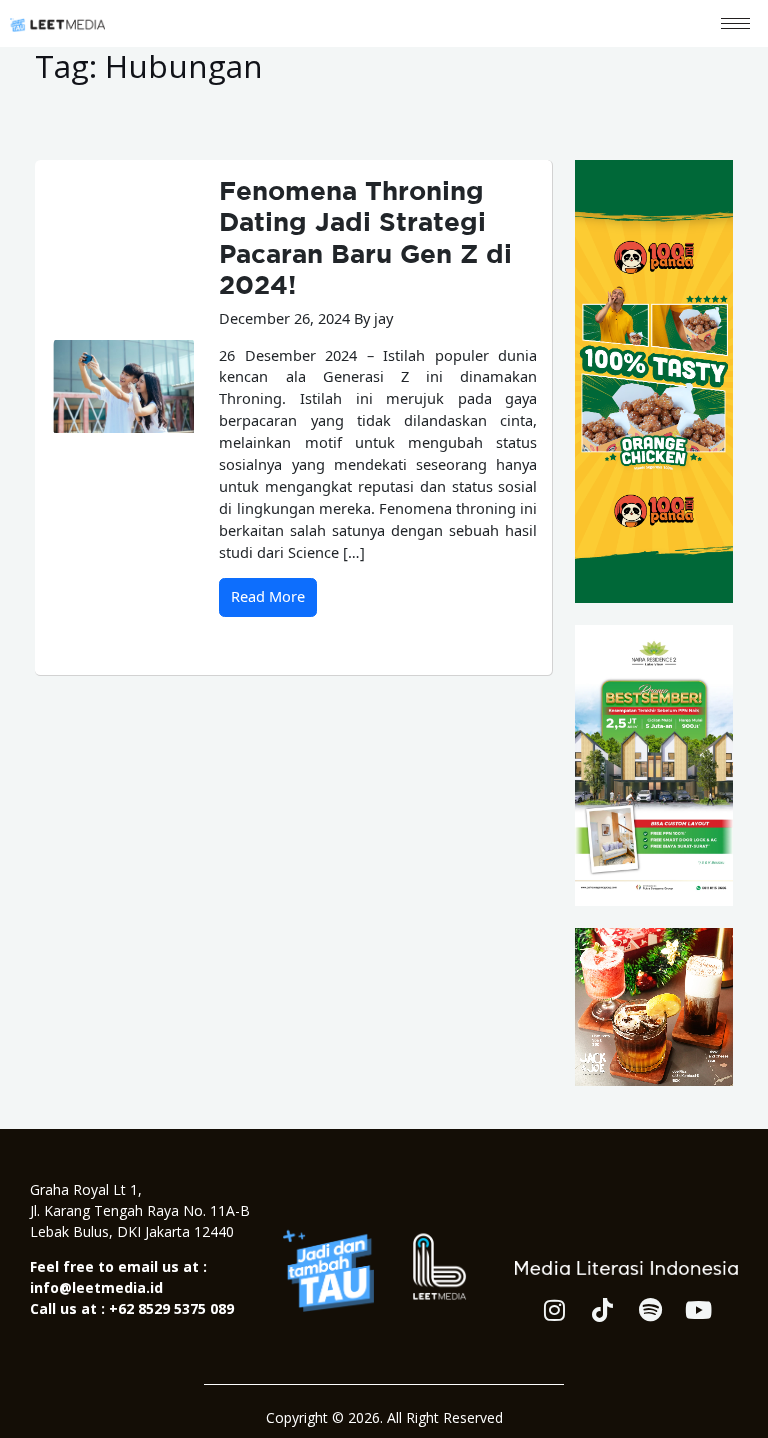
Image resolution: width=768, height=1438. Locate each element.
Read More (268, 596)
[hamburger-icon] (735, 23)
